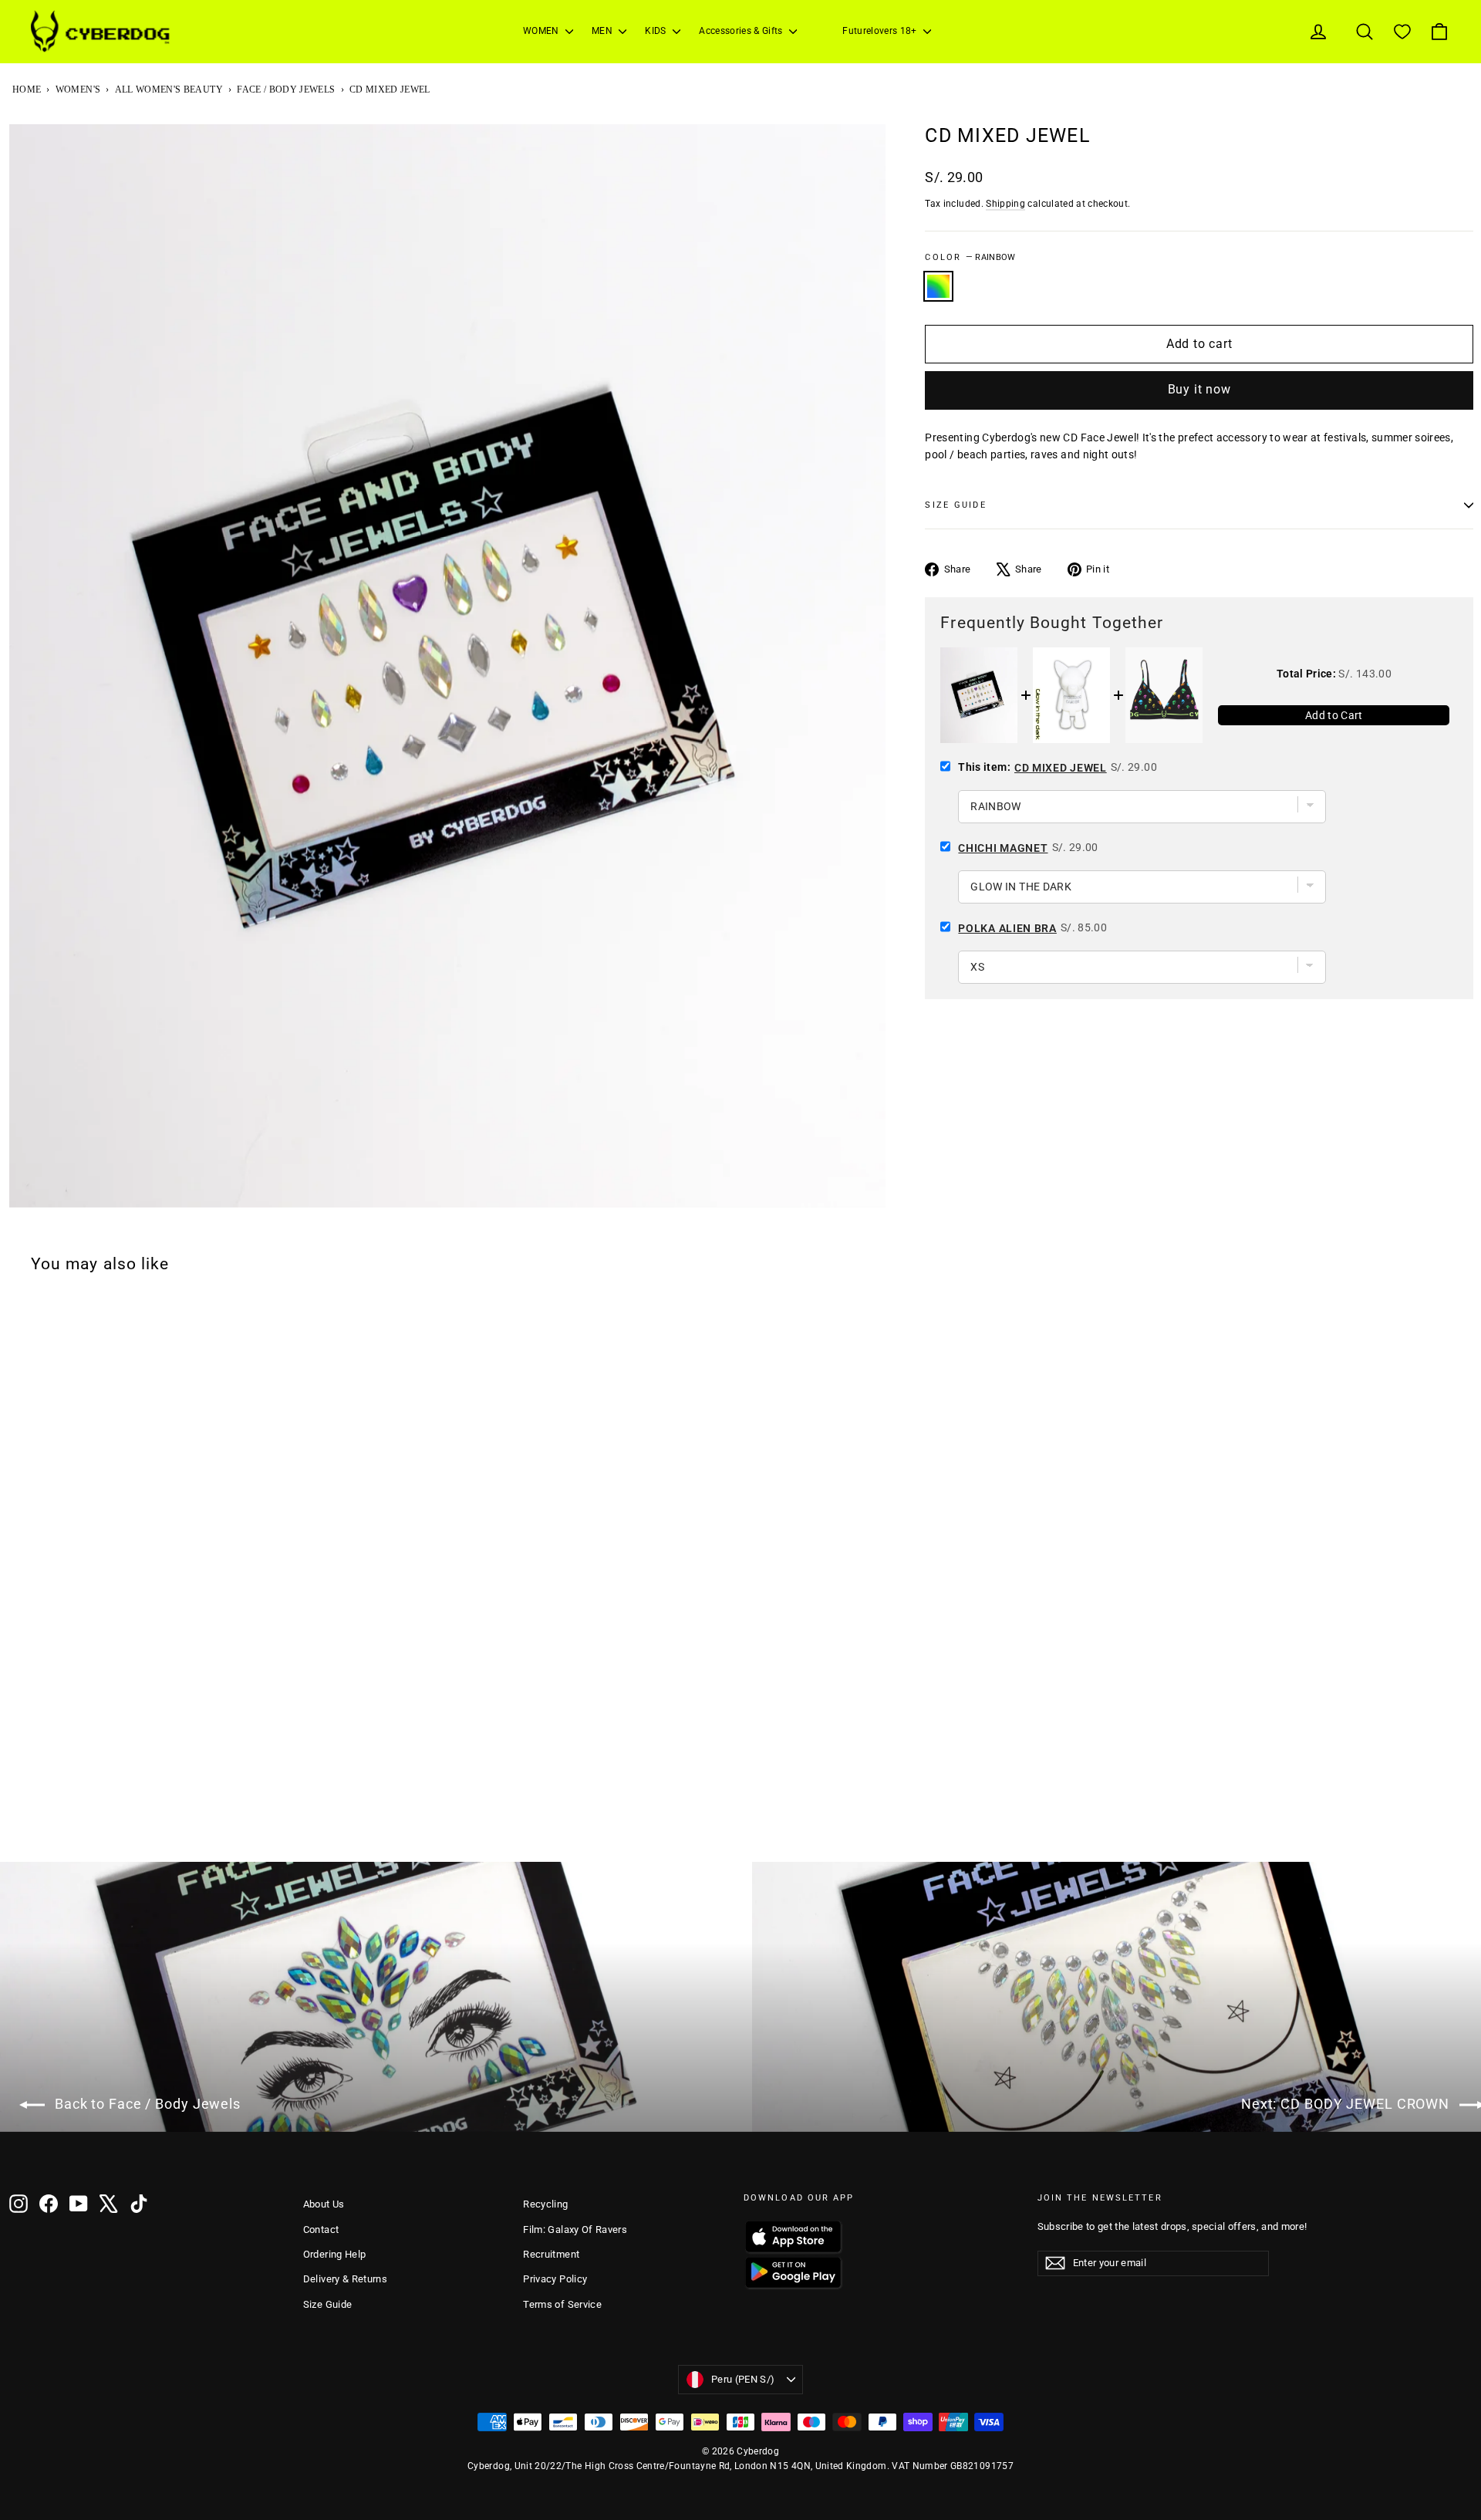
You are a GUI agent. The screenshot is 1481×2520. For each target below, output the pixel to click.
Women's (78, 90)
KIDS (657, 31)
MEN (603, 31)
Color (970, 257)
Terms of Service (562, 2304)
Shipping (1005, 204)
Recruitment (551, 2254)
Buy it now (1199, 389)
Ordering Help (335, 2254)
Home (27, 90)
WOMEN (542, 31)
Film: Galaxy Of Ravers (575, 2229)
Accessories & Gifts (742, 31)
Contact (321, 2229)
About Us (324, 2204)
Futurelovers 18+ (881, 31)
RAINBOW (938, 286)
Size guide (955, 505)
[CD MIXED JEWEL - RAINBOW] (19, 1821)
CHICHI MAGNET (1003, 848)
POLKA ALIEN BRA (1007, 928)
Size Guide (328, 2304)
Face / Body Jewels (286, 90)
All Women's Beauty (169, 90)
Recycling (545, 2204)
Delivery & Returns (345, 2279)
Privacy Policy (555, 2279)
